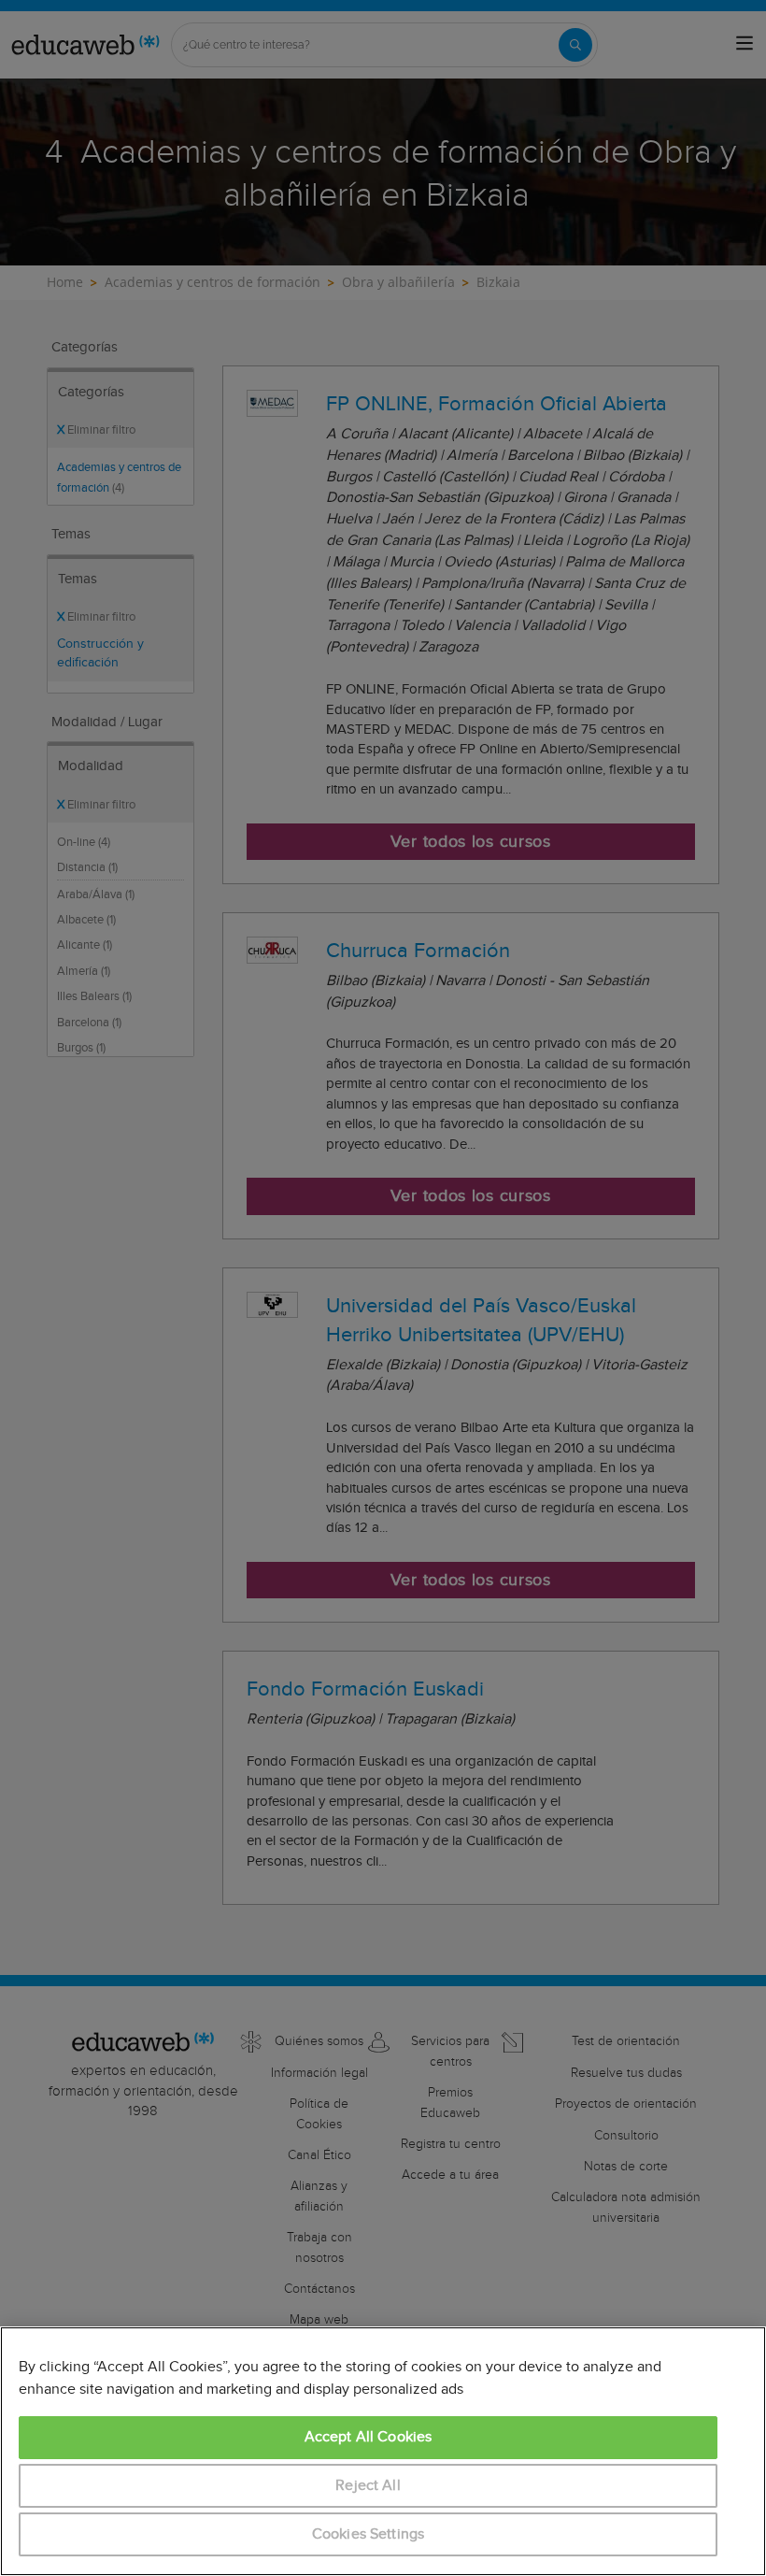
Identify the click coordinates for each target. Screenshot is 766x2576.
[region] (383, 2451)
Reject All (368, 2486)
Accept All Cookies (369, 2437)
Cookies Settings (369, 2534)
